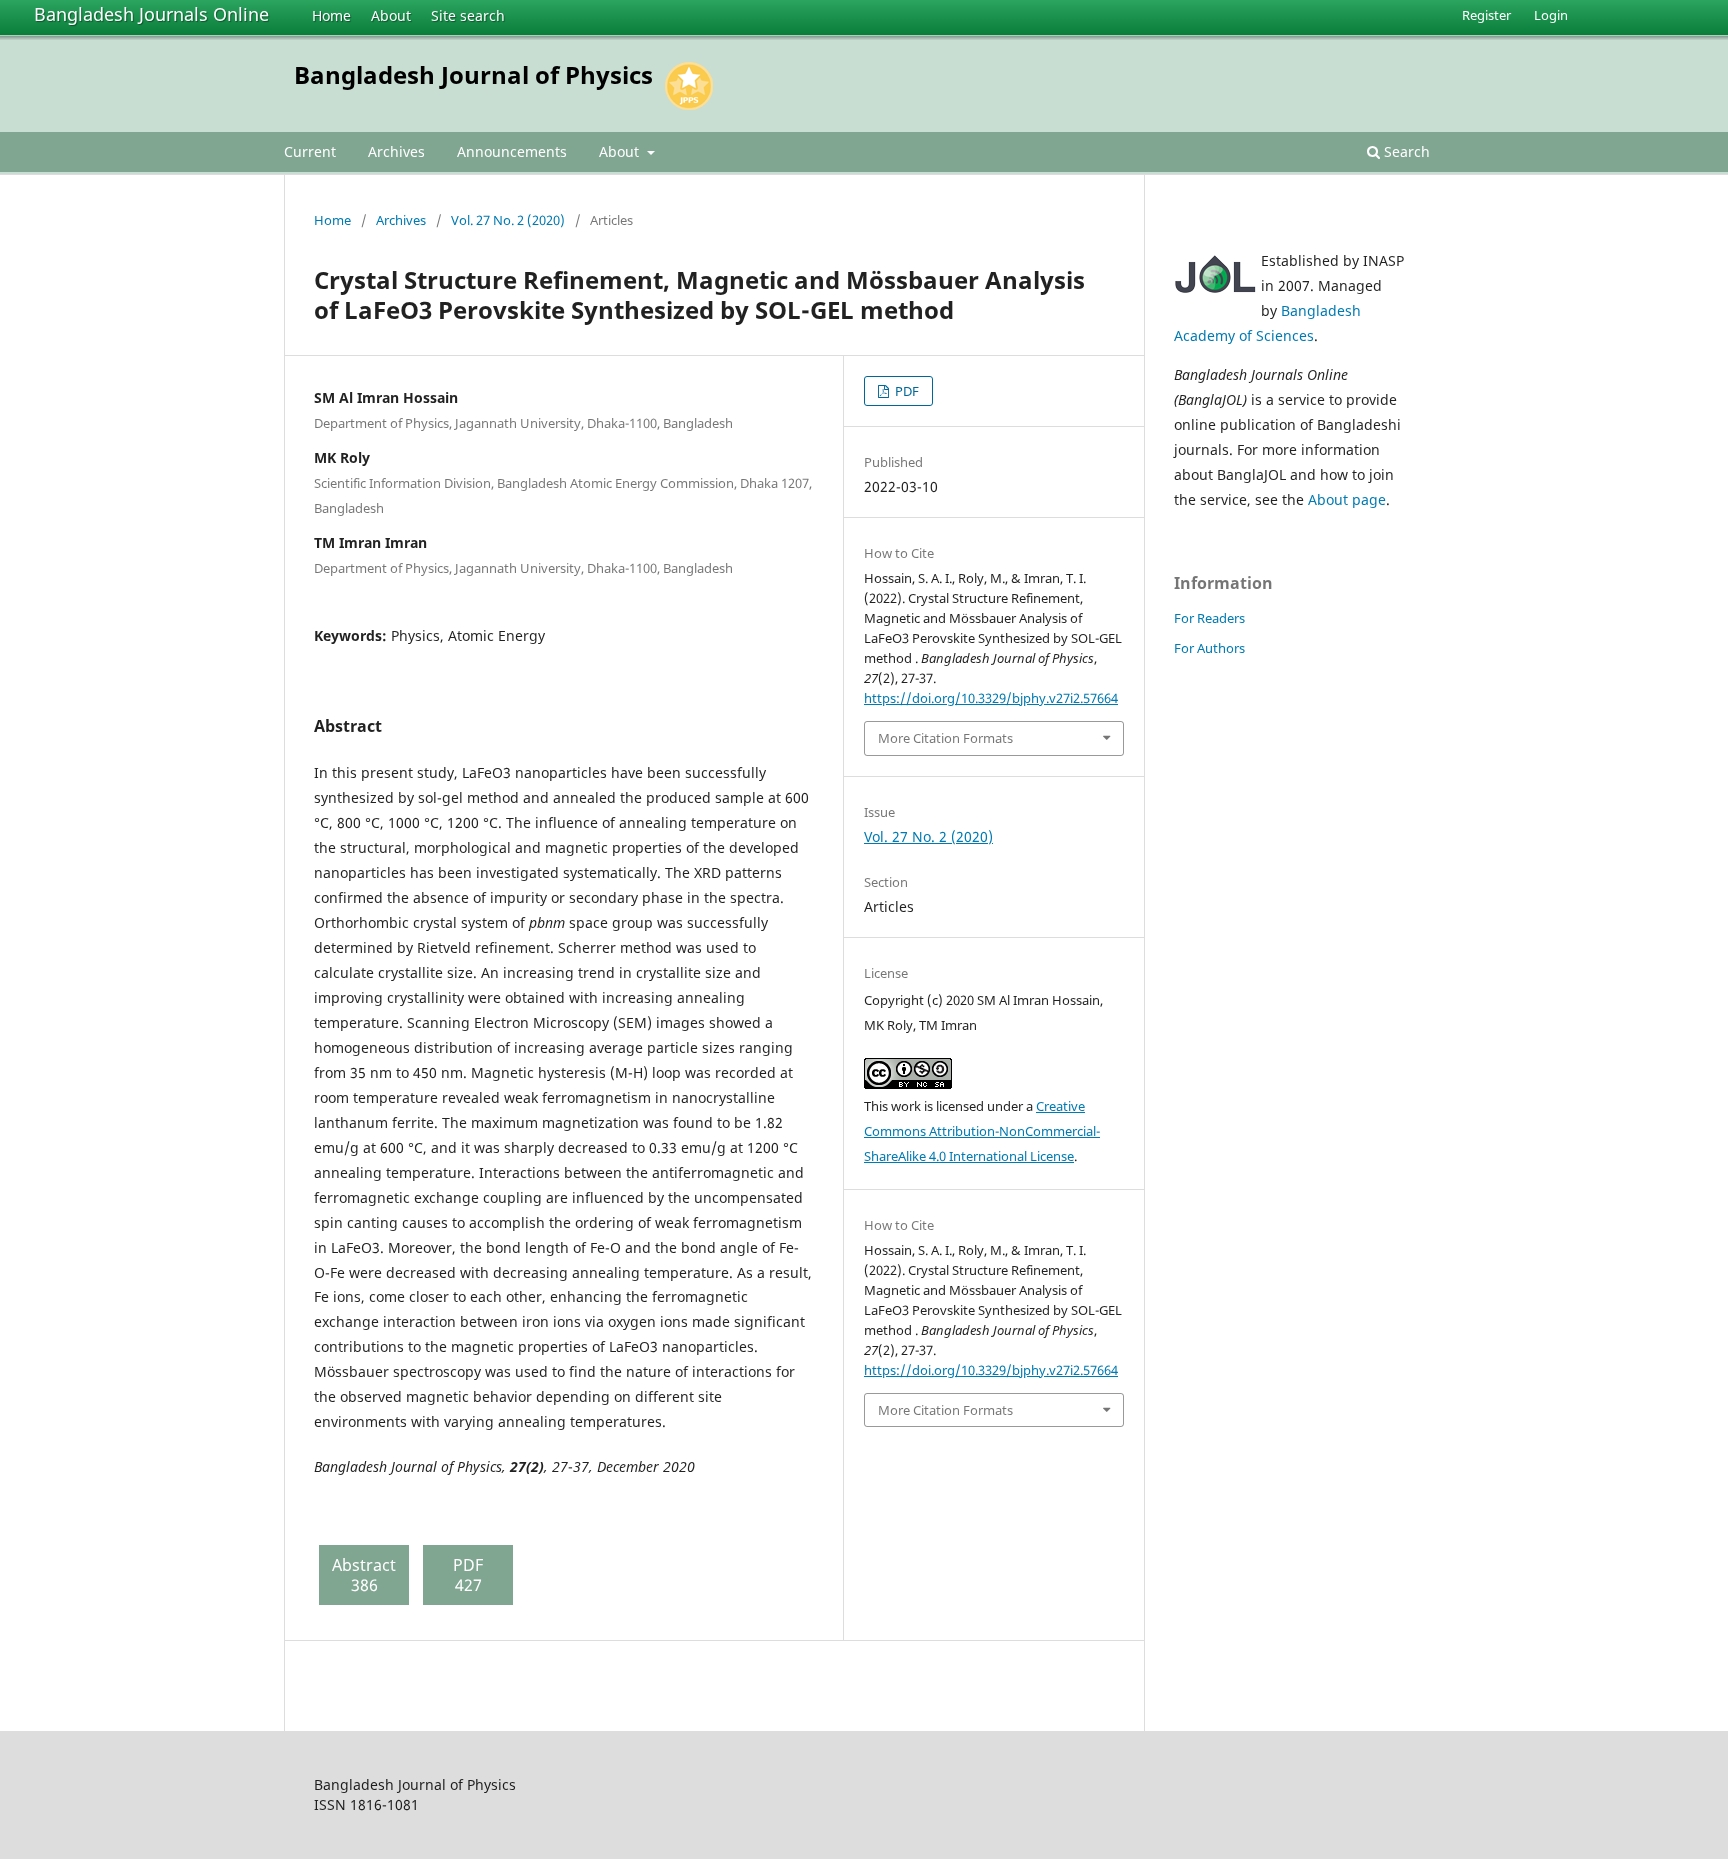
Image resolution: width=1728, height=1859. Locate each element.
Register (1486, 15)
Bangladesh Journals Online (151, 14)
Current (310, 151)
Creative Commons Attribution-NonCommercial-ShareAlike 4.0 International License (982, 1131)
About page (1347, 499)
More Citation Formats (945, 738)
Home (331, 15)
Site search (468, 15)
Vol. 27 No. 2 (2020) (508, 220)
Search (1405, 151)
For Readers (1209, 618)
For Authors (1209, 648)
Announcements (512, 151)
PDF (905, 391)
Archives (396, 151)
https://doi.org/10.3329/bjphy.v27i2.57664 (991, 698)
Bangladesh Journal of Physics (473, 74)
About (391, 15)
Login (1551, 15)
